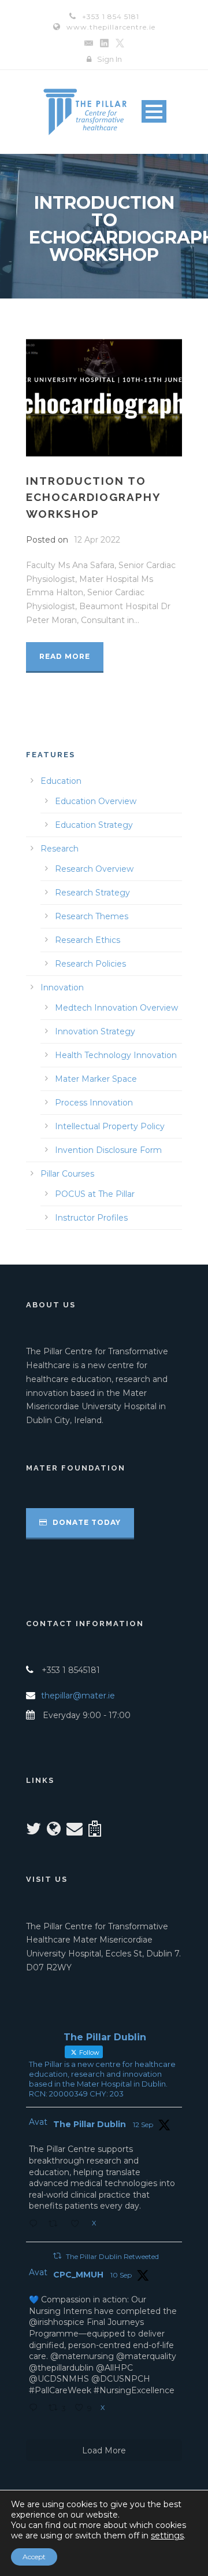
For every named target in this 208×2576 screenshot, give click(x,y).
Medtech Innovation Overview (116, 1008)
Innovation (62, 987)
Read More (65, 656)
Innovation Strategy (95, 1031)
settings (167, 2536)
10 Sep (121, 2275)
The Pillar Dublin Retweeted (112, 2256)
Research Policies (90, 964)
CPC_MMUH (78, 2275)
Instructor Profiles (91, 1218)
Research (60, 849)
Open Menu (154, 111)
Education (61, 781)
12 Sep (143, 2124)
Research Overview (94, 869)
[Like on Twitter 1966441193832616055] (78, 2225)
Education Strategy (94, 825)
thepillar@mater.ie (78, 1696)
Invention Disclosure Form (108, 1150)
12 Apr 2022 (97, 540)
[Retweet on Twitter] (57, 2256)
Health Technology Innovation (116, 1055)
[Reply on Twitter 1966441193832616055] (36, 2225)
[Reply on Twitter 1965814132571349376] (36, 2409)
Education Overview (96, 801)
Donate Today (86, 1522)
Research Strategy (92, 893)
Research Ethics (88, 940)
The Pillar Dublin (90, 2124)
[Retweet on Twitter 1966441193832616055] (56, 2225)
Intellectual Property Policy (110, 1126)
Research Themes (92, 916)
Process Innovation (94, 1103)
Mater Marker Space (96, 1079)
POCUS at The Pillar (95, 1194)
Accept (34, 2557)
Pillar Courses (67, 1174)
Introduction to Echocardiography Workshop (93, 497)
